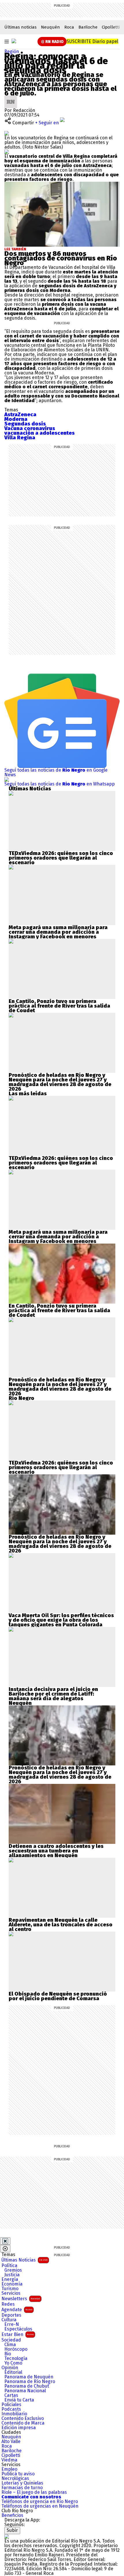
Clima (10, 2345)
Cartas (11, 2395)
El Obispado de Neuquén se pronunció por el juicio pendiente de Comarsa (58, 1996)
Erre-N (12, 2324)
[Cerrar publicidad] (5, 2241)
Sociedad (11, 2340)
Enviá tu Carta (19, 2400)
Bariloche (88, 27)
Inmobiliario (14, 2414)
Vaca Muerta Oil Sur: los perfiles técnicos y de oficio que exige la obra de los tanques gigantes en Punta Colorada (61, 1620)
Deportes (11, 2315)
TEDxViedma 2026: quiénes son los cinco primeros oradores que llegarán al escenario (61, 858)
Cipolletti (111, 27)
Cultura (9, 2320)
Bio (8, 2354)
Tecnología (16, 2358)
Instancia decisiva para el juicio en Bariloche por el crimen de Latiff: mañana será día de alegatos (53, 1694)
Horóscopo (16, 2349)
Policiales (11, 2405)
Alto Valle (11, 2442)
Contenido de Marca (23, 2423)
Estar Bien (18, 2334)
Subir (12, 2530)
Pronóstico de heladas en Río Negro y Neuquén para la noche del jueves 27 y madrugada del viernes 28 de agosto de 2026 (60, 1082)
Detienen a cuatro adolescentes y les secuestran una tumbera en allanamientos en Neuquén (56, 1851)
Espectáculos (18, 2329)
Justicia (12, 2275)
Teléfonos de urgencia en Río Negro (40, 2502)
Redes (8, 2304)
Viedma (9, 2460)
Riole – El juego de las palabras (34, 2492)
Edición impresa (19, 2428)
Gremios (13, 2270)
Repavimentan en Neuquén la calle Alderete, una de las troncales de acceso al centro (61, 1925)
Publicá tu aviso (18, 2474)
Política (9, 2266)
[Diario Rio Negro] (7, 2536)
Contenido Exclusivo (23, 2418)
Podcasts (11, 2409)
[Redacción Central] (11, 98)
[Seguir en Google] (7, 152)
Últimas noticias (20, 27)
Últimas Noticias (25, 2260)
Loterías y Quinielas (22, 2483)
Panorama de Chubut (27, 2386)
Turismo (10, 2289)
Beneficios (12, 2515)
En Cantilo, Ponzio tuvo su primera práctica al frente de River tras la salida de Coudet (59, 1006)
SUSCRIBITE (92, 41)
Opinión (10, 2368)
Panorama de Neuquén (29, 2377)
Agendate (17, 2310)
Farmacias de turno (22, 2488)
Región (12, 51)
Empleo (9, 2469)
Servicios (11, 2293)
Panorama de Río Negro (30, 2382)
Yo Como (13, 2363)
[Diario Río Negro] (14, 41)
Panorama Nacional (25, 2391)
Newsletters (21, 2299)
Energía (10, 2279)
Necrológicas (15, 2478)
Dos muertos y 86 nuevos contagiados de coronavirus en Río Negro (61, 258)
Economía (12, 2284)
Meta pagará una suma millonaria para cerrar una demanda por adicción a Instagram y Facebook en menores (58, 932)
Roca (69, 27)
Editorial (13, 2372)
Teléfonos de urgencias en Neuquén (40, 2506)
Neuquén (50, 27)
